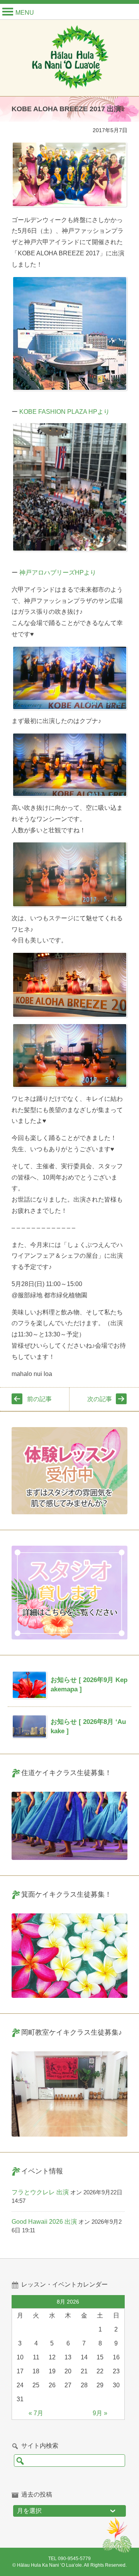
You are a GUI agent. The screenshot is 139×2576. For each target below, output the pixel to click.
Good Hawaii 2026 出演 (44, 2222)
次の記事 (100, 1399)
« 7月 (36, 2413)
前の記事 (39, 1399)
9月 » (100, 2413)
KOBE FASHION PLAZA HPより (64, 412)
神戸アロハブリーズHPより (58, 573)
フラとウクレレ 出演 (40, 2192)
